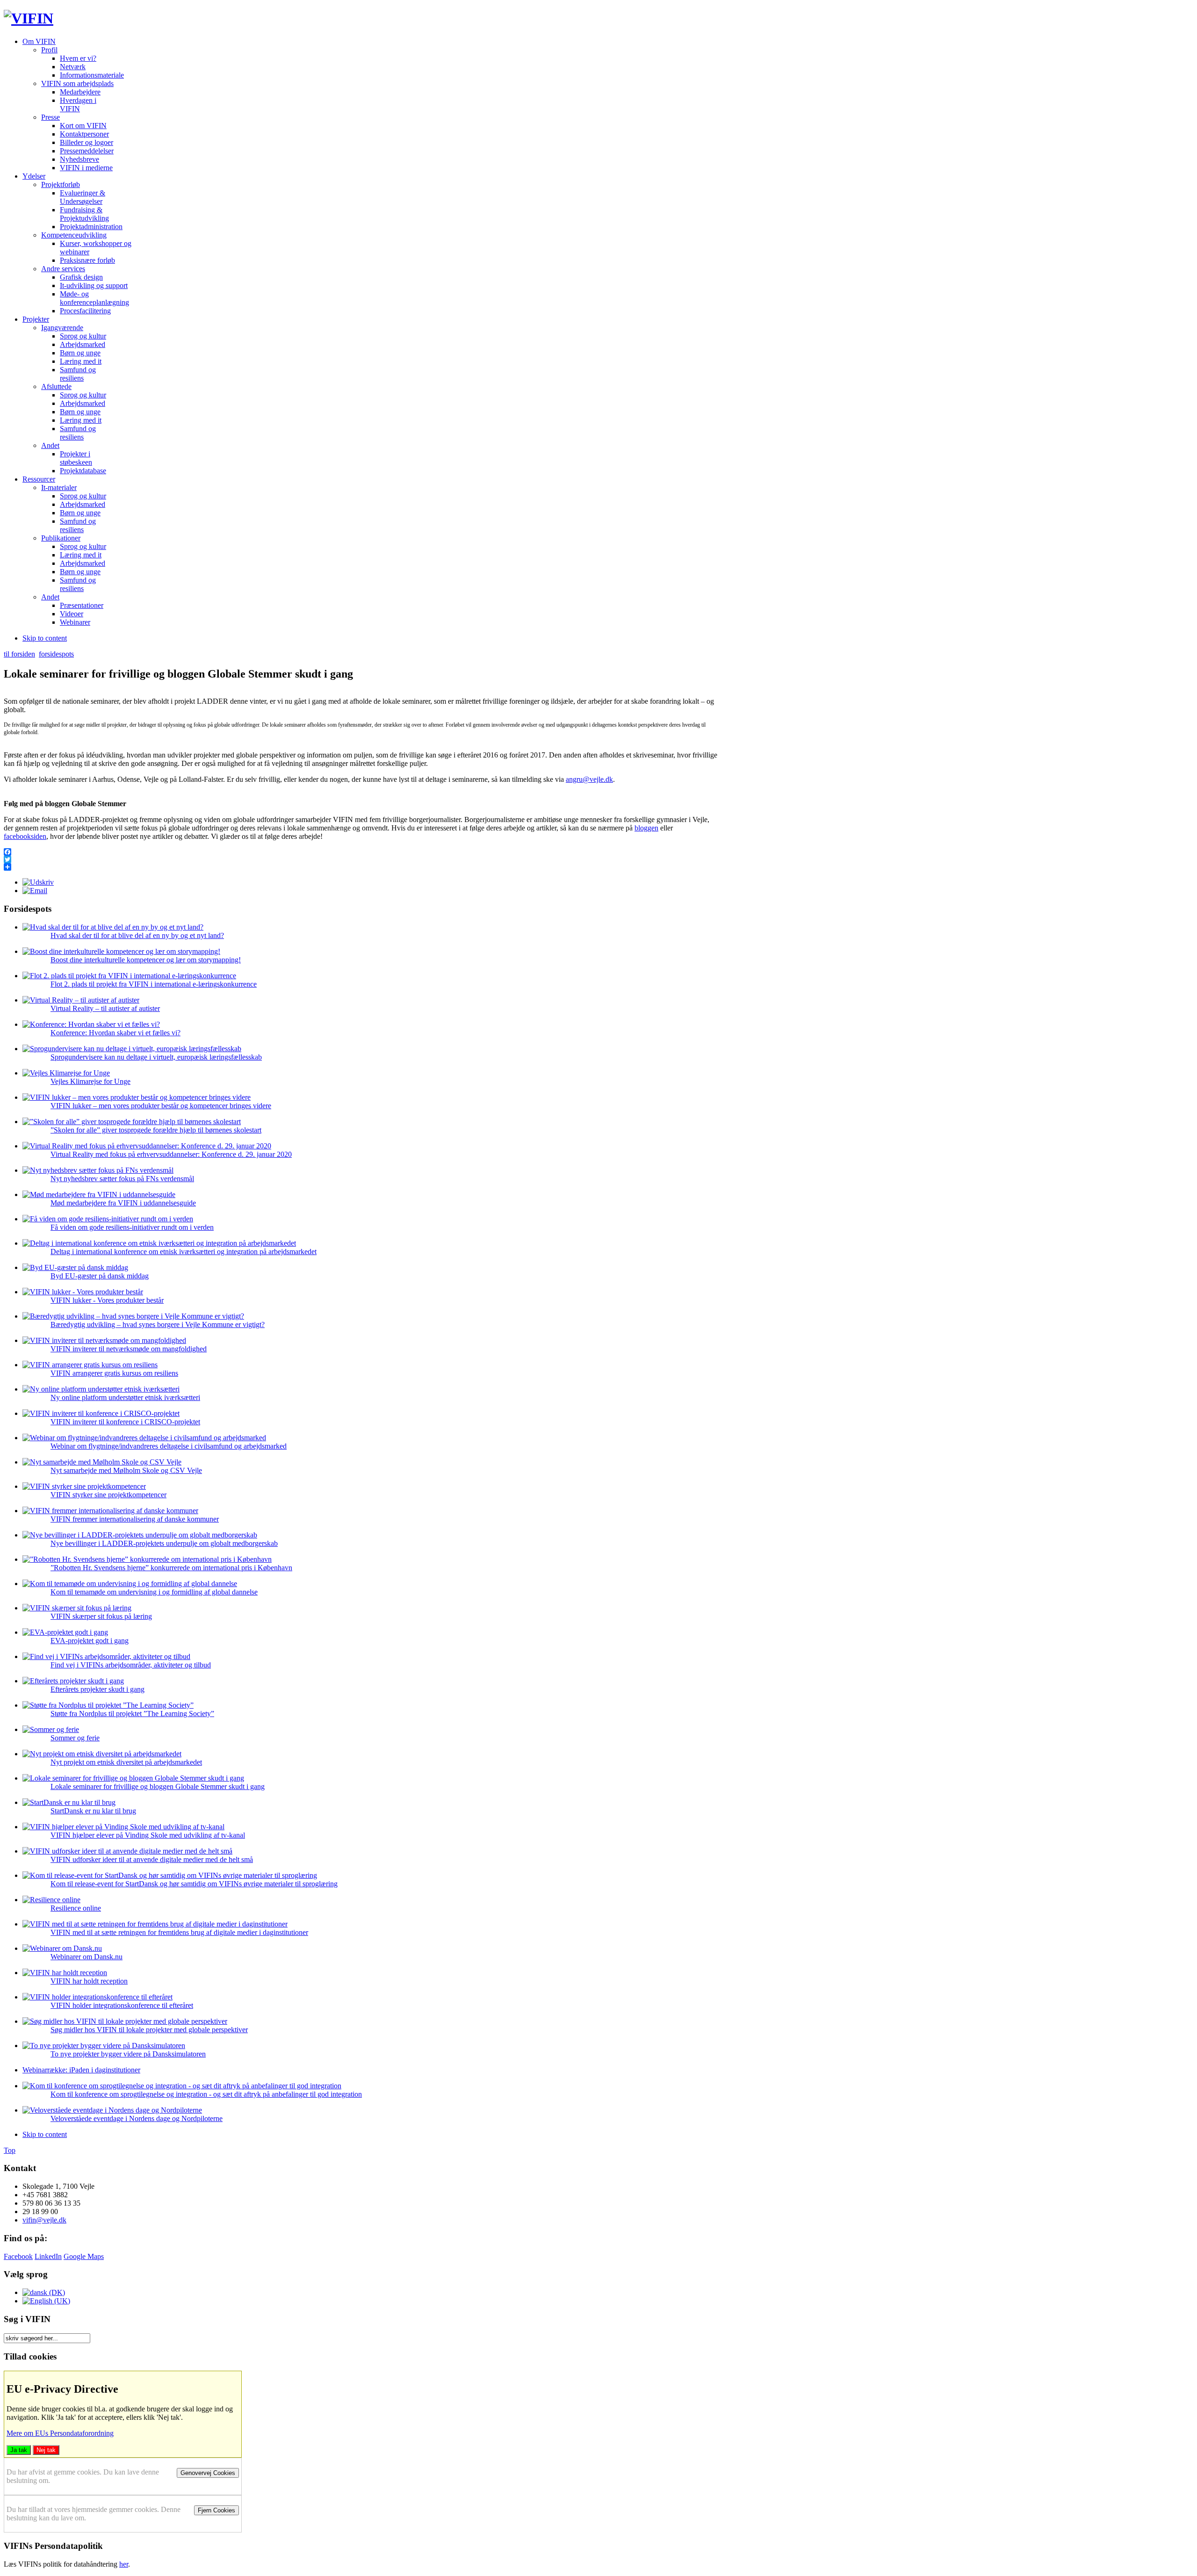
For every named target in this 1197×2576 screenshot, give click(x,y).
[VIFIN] (29, 18)
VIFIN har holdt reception (89, 1981)
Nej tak (46, 2450)
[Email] (35, 891)
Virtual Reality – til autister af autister (105, 1008)
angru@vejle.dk (589, 779)
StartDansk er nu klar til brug (93, 1811)
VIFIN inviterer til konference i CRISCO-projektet (125, 1422)
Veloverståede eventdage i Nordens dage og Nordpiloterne (137, 2118)
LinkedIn (48, 2256)
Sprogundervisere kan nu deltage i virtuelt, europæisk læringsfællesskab (156, 1057)
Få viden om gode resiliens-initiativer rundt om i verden (132, 1227)
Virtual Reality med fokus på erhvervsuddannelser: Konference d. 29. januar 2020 (171, 1154)
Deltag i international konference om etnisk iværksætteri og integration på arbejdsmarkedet (184, 1252)
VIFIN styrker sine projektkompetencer (108, 1495)
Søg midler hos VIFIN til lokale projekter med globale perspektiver (149, 2030)
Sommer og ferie (75, 1738)
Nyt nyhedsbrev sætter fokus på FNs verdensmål (122, 1179)
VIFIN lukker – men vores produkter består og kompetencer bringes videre (161, 1106)
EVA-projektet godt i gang (90, 1641)
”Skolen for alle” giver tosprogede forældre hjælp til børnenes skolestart (156, 1130)
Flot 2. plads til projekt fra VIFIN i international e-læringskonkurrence (154, 984)
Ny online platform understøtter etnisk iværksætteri (125, 1397)
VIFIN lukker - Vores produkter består (107, 1300)
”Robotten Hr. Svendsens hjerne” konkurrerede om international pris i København (171, 1568)
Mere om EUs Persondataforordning (60, 2433)
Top (10, 2150)
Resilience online (76, 1908)
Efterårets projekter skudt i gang (97, 1689)
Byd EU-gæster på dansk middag (100, 1276)
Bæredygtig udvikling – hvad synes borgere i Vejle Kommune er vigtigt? (158, 1324)
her (124, 2564)
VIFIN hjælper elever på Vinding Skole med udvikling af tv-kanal (148, 1835)
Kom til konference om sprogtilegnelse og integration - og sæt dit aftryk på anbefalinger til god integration (206, 2094)
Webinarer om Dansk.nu (87, 1957)
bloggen (646, 828)
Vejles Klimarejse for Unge (90, 1081)
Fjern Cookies (216, 2510)
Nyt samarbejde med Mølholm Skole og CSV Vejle (126, 1470)
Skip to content (45, 638)
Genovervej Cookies (208, 2473)
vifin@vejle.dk (44, 2220)
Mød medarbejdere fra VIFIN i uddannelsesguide (123, 1203)
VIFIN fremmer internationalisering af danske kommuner (135, 1519)
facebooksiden (25, 836)
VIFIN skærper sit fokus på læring (101, 1616)
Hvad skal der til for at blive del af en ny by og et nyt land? (137, 935)
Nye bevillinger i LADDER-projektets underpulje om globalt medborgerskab (164, 1543)
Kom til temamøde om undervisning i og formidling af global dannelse (154, 1592)
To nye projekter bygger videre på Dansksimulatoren (128, 2054)
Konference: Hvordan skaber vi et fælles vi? (115, 1033)
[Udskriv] (38, 882)
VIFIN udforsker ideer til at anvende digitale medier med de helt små (152, 1859)
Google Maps (84, 2256)
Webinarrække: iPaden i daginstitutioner (81, 2070)
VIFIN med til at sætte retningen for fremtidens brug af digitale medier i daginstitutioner (179, 1932)
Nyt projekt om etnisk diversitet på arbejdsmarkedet (126, 1762)
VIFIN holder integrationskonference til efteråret (122, 2005)
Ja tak (19, 2450)
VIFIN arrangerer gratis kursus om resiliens (114, 1373)
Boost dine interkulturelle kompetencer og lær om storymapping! (146, 960)
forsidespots (56, 654)
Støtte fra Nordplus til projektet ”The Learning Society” (132, 1714)
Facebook (18, 2256)
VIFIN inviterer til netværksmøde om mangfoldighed (129, 1349)
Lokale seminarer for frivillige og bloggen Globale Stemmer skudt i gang (158, 1786)
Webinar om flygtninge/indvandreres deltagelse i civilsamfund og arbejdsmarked (169, 1446)
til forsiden (19, 654)
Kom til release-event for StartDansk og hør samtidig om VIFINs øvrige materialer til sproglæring (194, 1884)
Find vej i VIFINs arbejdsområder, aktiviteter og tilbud (131, 1665)
